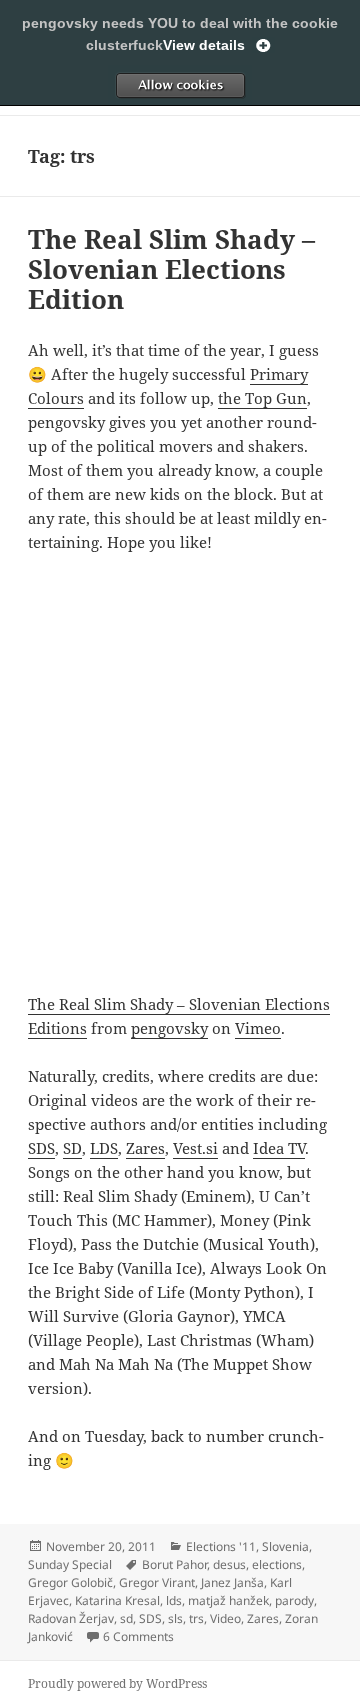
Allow (180, 85)
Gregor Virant (157, 1582)
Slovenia (285, 1546)
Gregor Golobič (70, 1582)
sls (175, 1618)
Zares (145, 1148)
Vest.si (195, 1148)
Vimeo (258, 1028)
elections (277, 1564)
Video (225, 1618)
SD (72, 1148)
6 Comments (138, 1636)
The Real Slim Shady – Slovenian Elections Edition (171, 269)
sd (126, 1618)
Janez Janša (232, 1582)
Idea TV (279, 1148)
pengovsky (169, 1028)
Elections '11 (221, 1546)
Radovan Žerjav (71, 1618)
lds (174, 1600)
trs (196, 1618)
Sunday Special (70, 1564)
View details (204, 45)
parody (294, 1600)
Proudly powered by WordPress (117, 1683)
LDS (104, 1148)
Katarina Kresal (117, 1600)
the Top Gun (262, 398)
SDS (41, 1148)
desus (229, 1564)
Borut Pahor (174, 1564)
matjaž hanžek (228, 1600)
